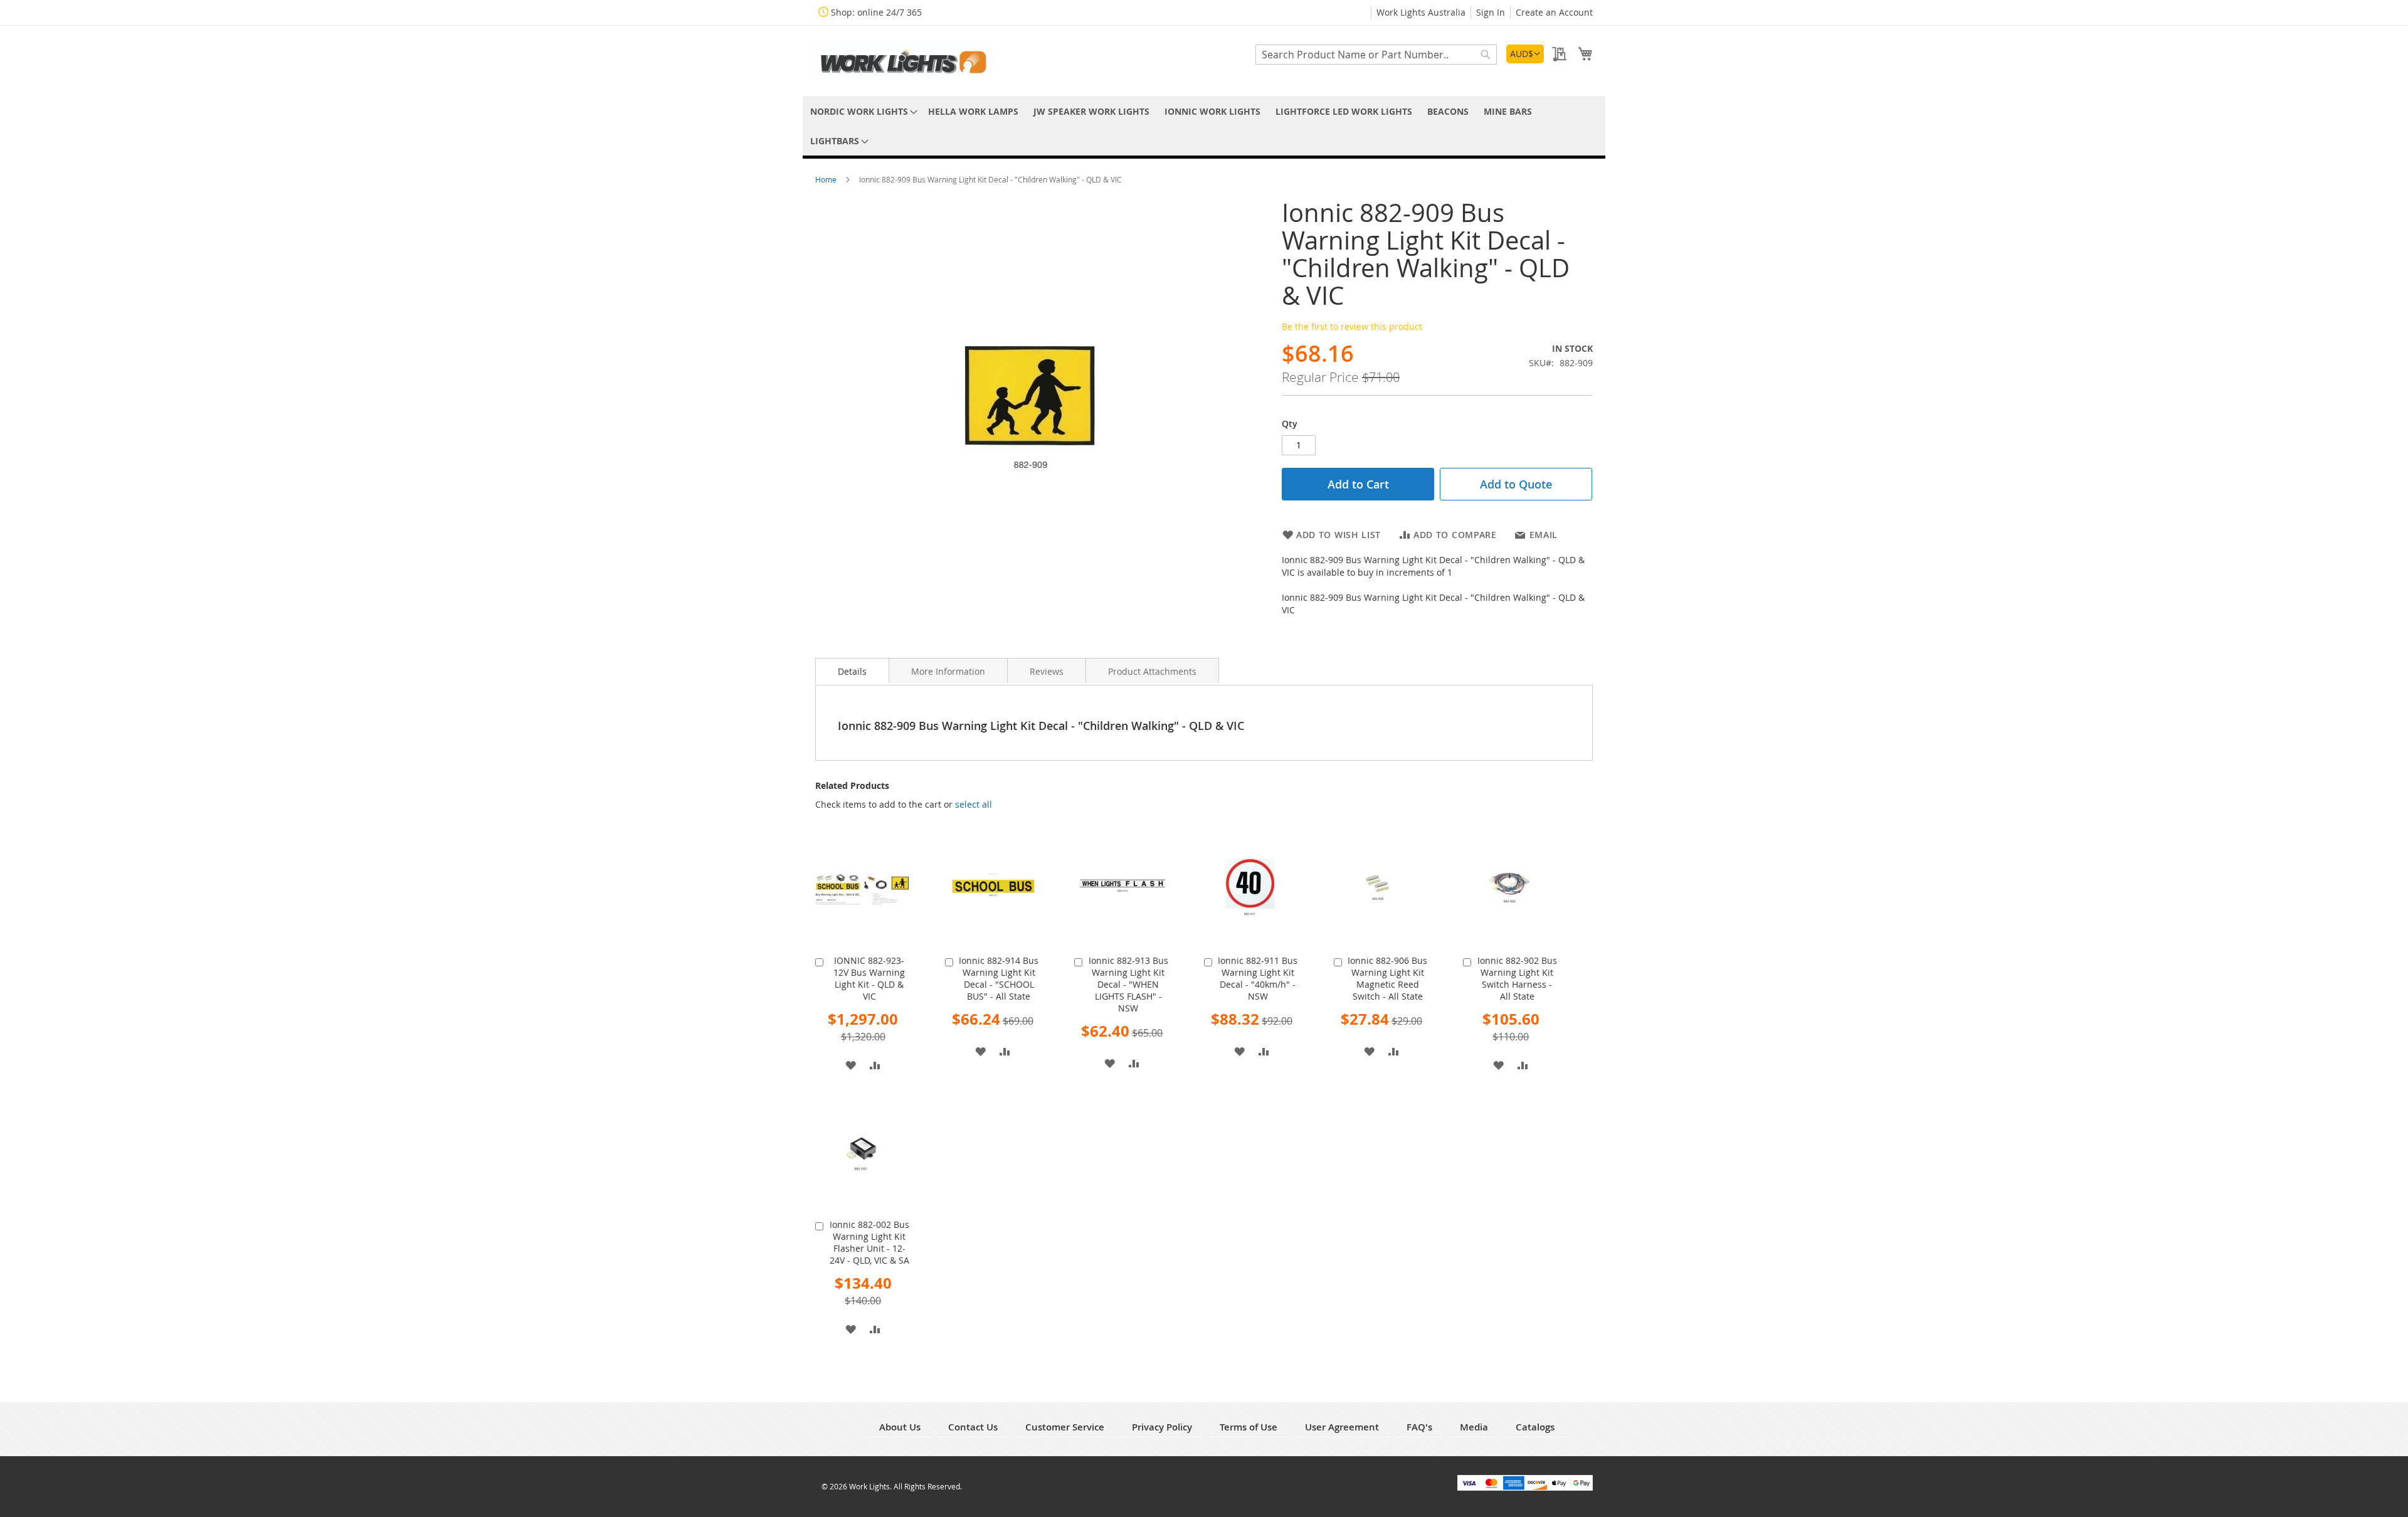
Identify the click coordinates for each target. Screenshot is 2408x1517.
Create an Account (1554, 12)
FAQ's (1419, 1427)
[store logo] (903, 60)
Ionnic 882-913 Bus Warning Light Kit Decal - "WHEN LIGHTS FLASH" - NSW (1128, 984)
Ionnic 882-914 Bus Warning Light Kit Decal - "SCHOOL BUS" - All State (999, 978)
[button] (1525, 54)
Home (827, 179)
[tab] (852, 670)
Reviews (1047, 671)
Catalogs (1535, 1427)
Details (852, 671)
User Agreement (1342, 1427)
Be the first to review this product (1352, 326)
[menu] (1204, 126)
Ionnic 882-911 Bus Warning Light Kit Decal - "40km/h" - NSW (1258, 978)
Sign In (1491, 12)
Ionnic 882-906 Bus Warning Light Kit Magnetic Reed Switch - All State (1387, 978)
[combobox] (1376, 55)
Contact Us (973, 1427)
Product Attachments (1152, 671)
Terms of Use (1249, 1427)
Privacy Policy (1162, 1427)
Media (1474, 1427)
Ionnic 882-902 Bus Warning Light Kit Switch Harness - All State (1517, 978)
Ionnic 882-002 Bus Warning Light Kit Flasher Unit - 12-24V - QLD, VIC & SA (869, 1242)
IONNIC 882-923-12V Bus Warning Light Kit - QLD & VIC (869, 978)
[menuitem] (862, 111)
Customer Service (1065, 1427)
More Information (948, 671)
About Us (900, 1427)
